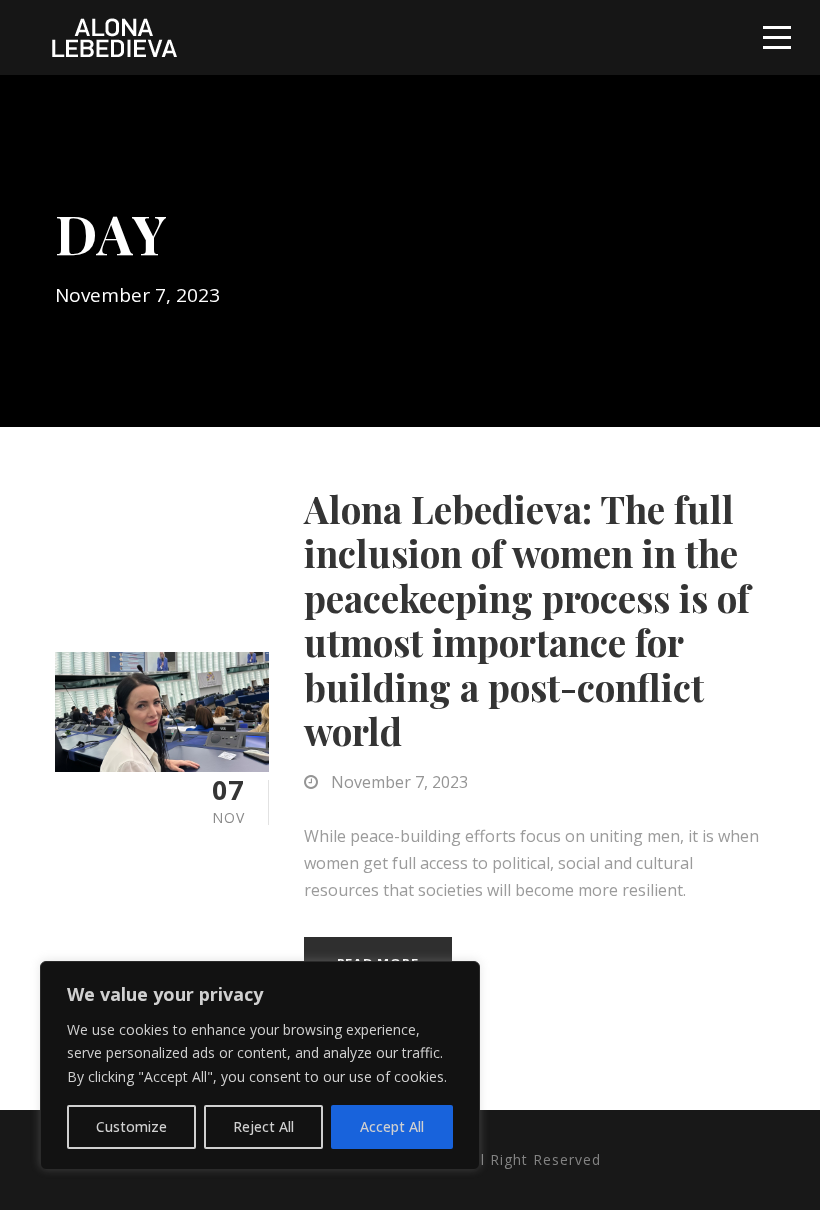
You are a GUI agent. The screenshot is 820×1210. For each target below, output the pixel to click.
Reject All (263, 1126)
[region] (260, 1065)
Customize (131, 1126)
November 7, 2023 (399, 782)
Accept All (392, 1126)
